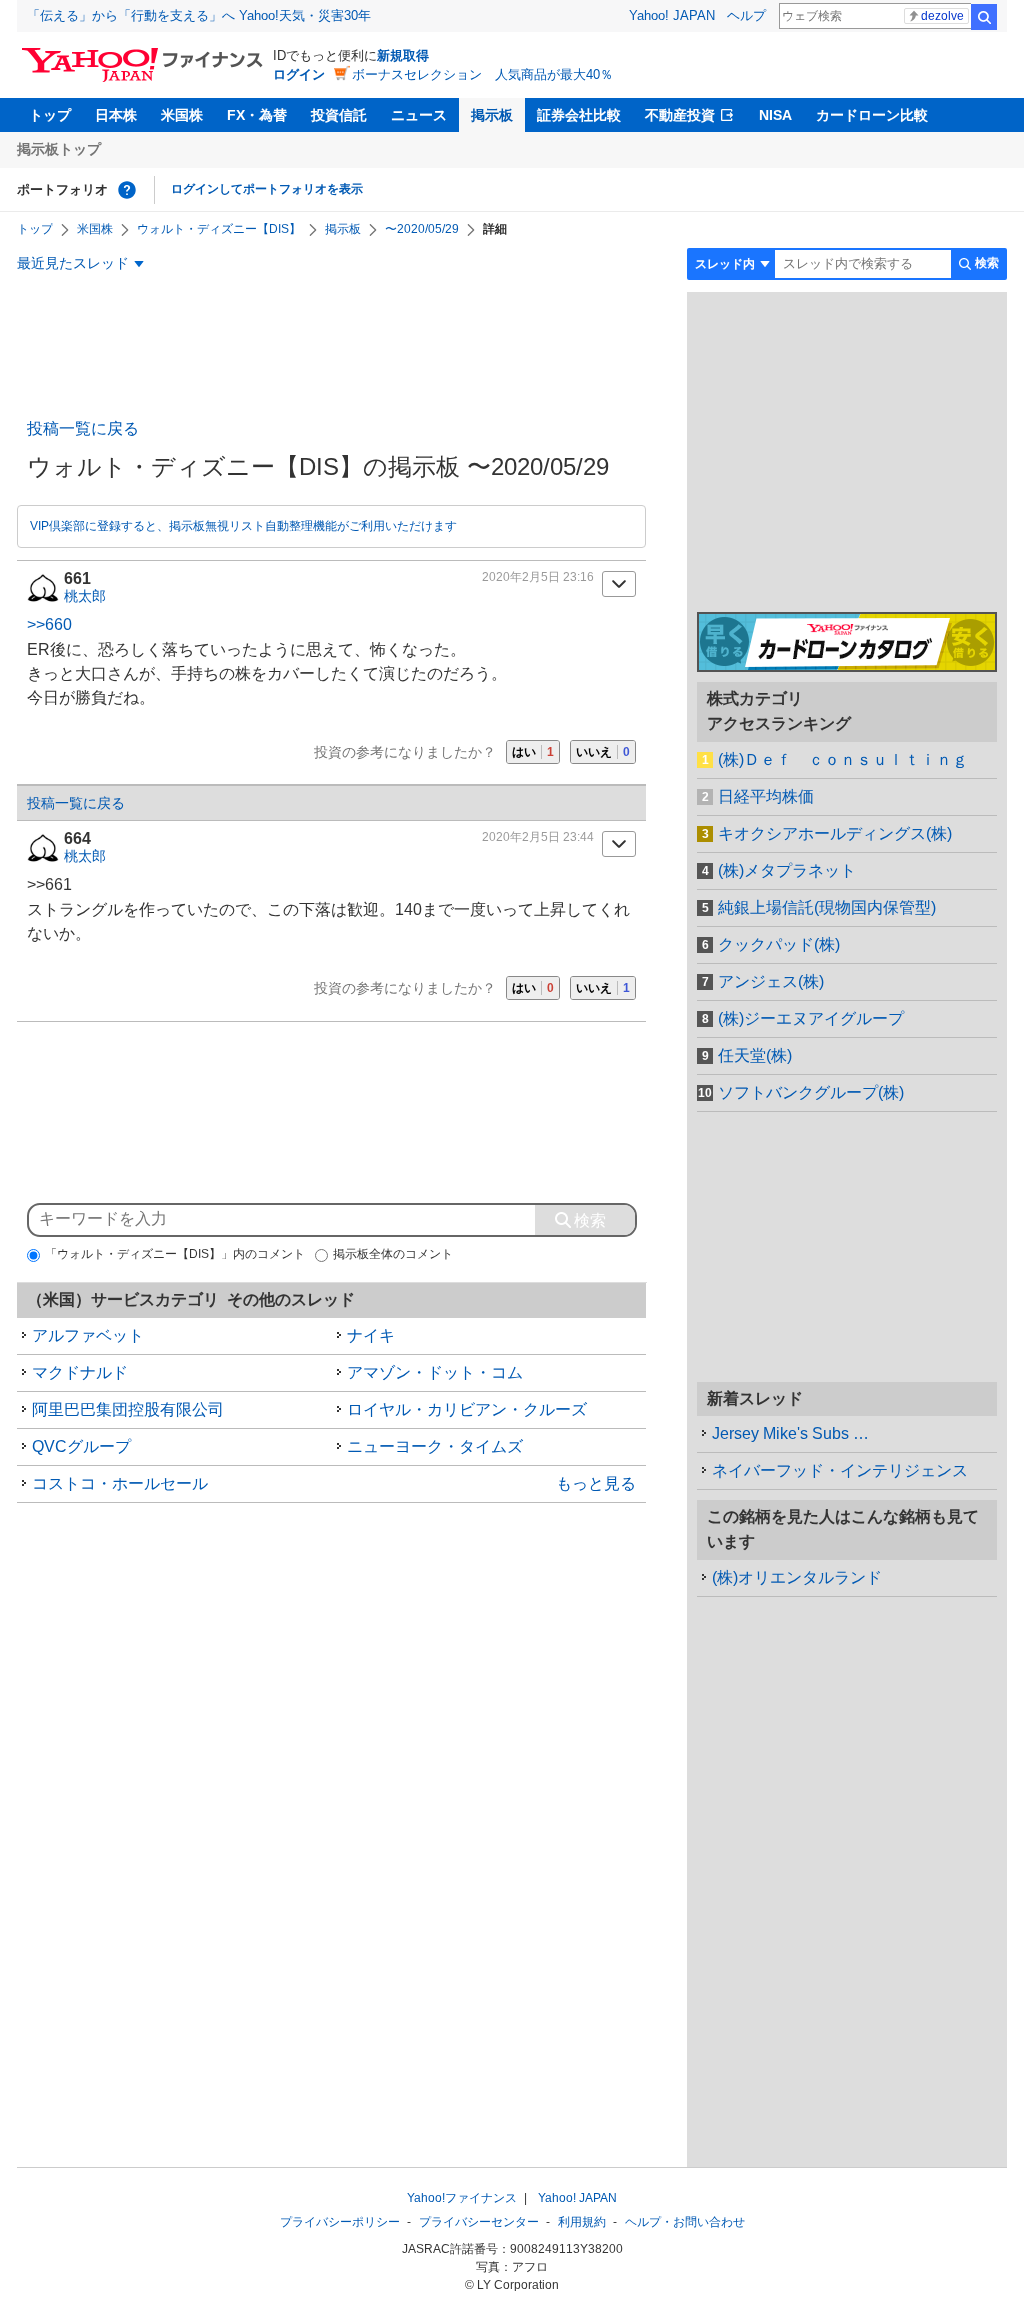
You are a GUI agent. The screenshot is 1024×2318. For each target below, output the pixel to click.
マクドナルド (80, 1372)
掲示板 (492, 115)
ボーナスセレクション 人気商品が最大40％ (482, 74)
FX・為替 (257, 115)
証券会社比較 (579, 115)
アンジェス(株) (771, 981)
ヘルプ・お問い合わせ (685, 2222)
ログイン (299, 74)
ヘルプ (746, 15)
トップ (50, 115)
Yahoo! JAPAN (672, 15)
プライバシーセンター (479, 2222)
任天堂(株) (755, 1055)
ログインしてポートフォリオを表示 (267, 189)
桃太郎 (85, 596)
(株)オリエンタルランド (797, 1577)
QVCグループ (81, 1446)
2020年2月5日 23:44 (538, 837)
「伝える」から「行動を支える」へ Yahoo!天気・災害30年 (199, 15)
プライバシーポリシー (340, 2222)
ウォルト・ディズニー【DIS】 (219, 229)
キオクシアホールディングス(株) (835, 833)
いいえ (603, 752)
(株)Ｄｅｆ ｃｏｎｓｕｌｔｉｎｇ (843, 759)
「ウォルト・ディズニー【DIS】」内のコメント (175, 1254)
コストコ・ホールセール (120, 1483)
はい (533, 752)
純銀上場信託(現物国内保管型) (827, 907)
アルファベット (88, 1335)
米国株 (182, 115)
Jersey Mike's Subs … (790, 1433)
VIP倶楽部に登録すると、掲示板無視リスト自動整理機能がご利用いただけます (243, 526)
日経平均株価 (766, 796)
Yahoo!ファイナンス (462, 2198)
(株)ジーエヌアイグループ (811, 1018)
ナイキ (371, 1335)
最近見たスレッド (73, 263)
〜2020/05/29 (422, 229)
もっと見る (596, 1483)
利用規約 (582, 2222)
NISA (775, 115)
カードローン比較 (872, 115)
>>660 (49, 624)
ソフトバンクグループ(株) (811, 1092)
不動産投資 (680, 115)
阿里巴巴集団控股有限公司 (128, 1409)
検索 (984, 17)
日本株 (116, 115)
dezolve (942, 16)
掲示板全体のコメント (393, 1254)
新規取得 (403, 55)
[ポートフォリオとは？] (127, 190)
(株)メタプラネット (787, 870)
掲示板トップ (59, 149)
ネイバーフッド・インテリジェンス (840, 1470)
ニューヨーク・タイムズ (435, 1446)
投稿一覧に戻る (83, 428)
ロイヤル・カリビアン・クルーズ (467, 1409)
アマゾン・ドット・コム (435, 1372)
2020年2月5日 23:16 (538, 577)
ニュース (419, 115)
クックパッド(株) (779, 944)
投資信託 (339, 115)
